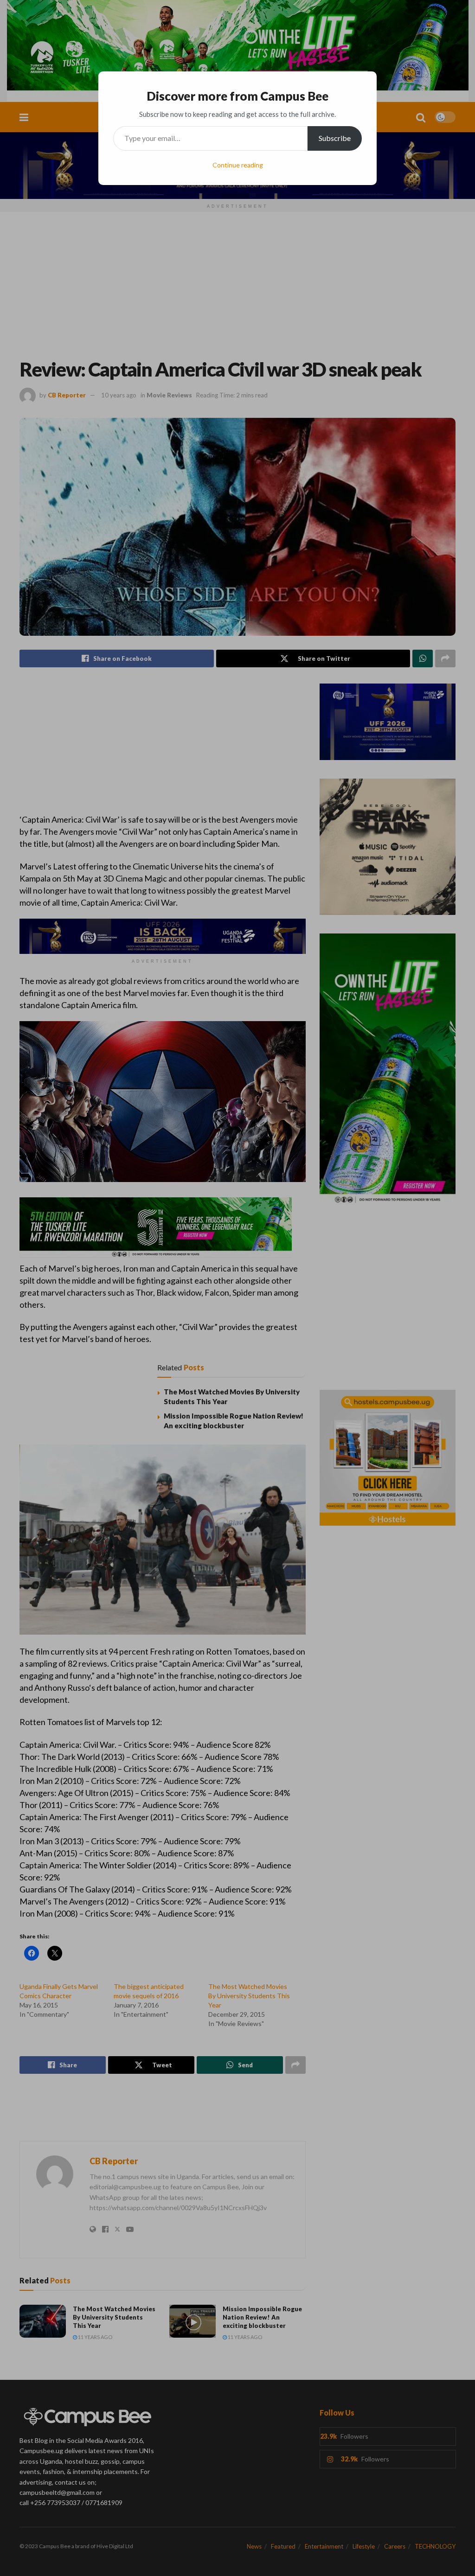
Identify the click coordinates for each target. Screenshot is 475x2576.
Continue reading (238, 165)
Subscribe (335, 138)
